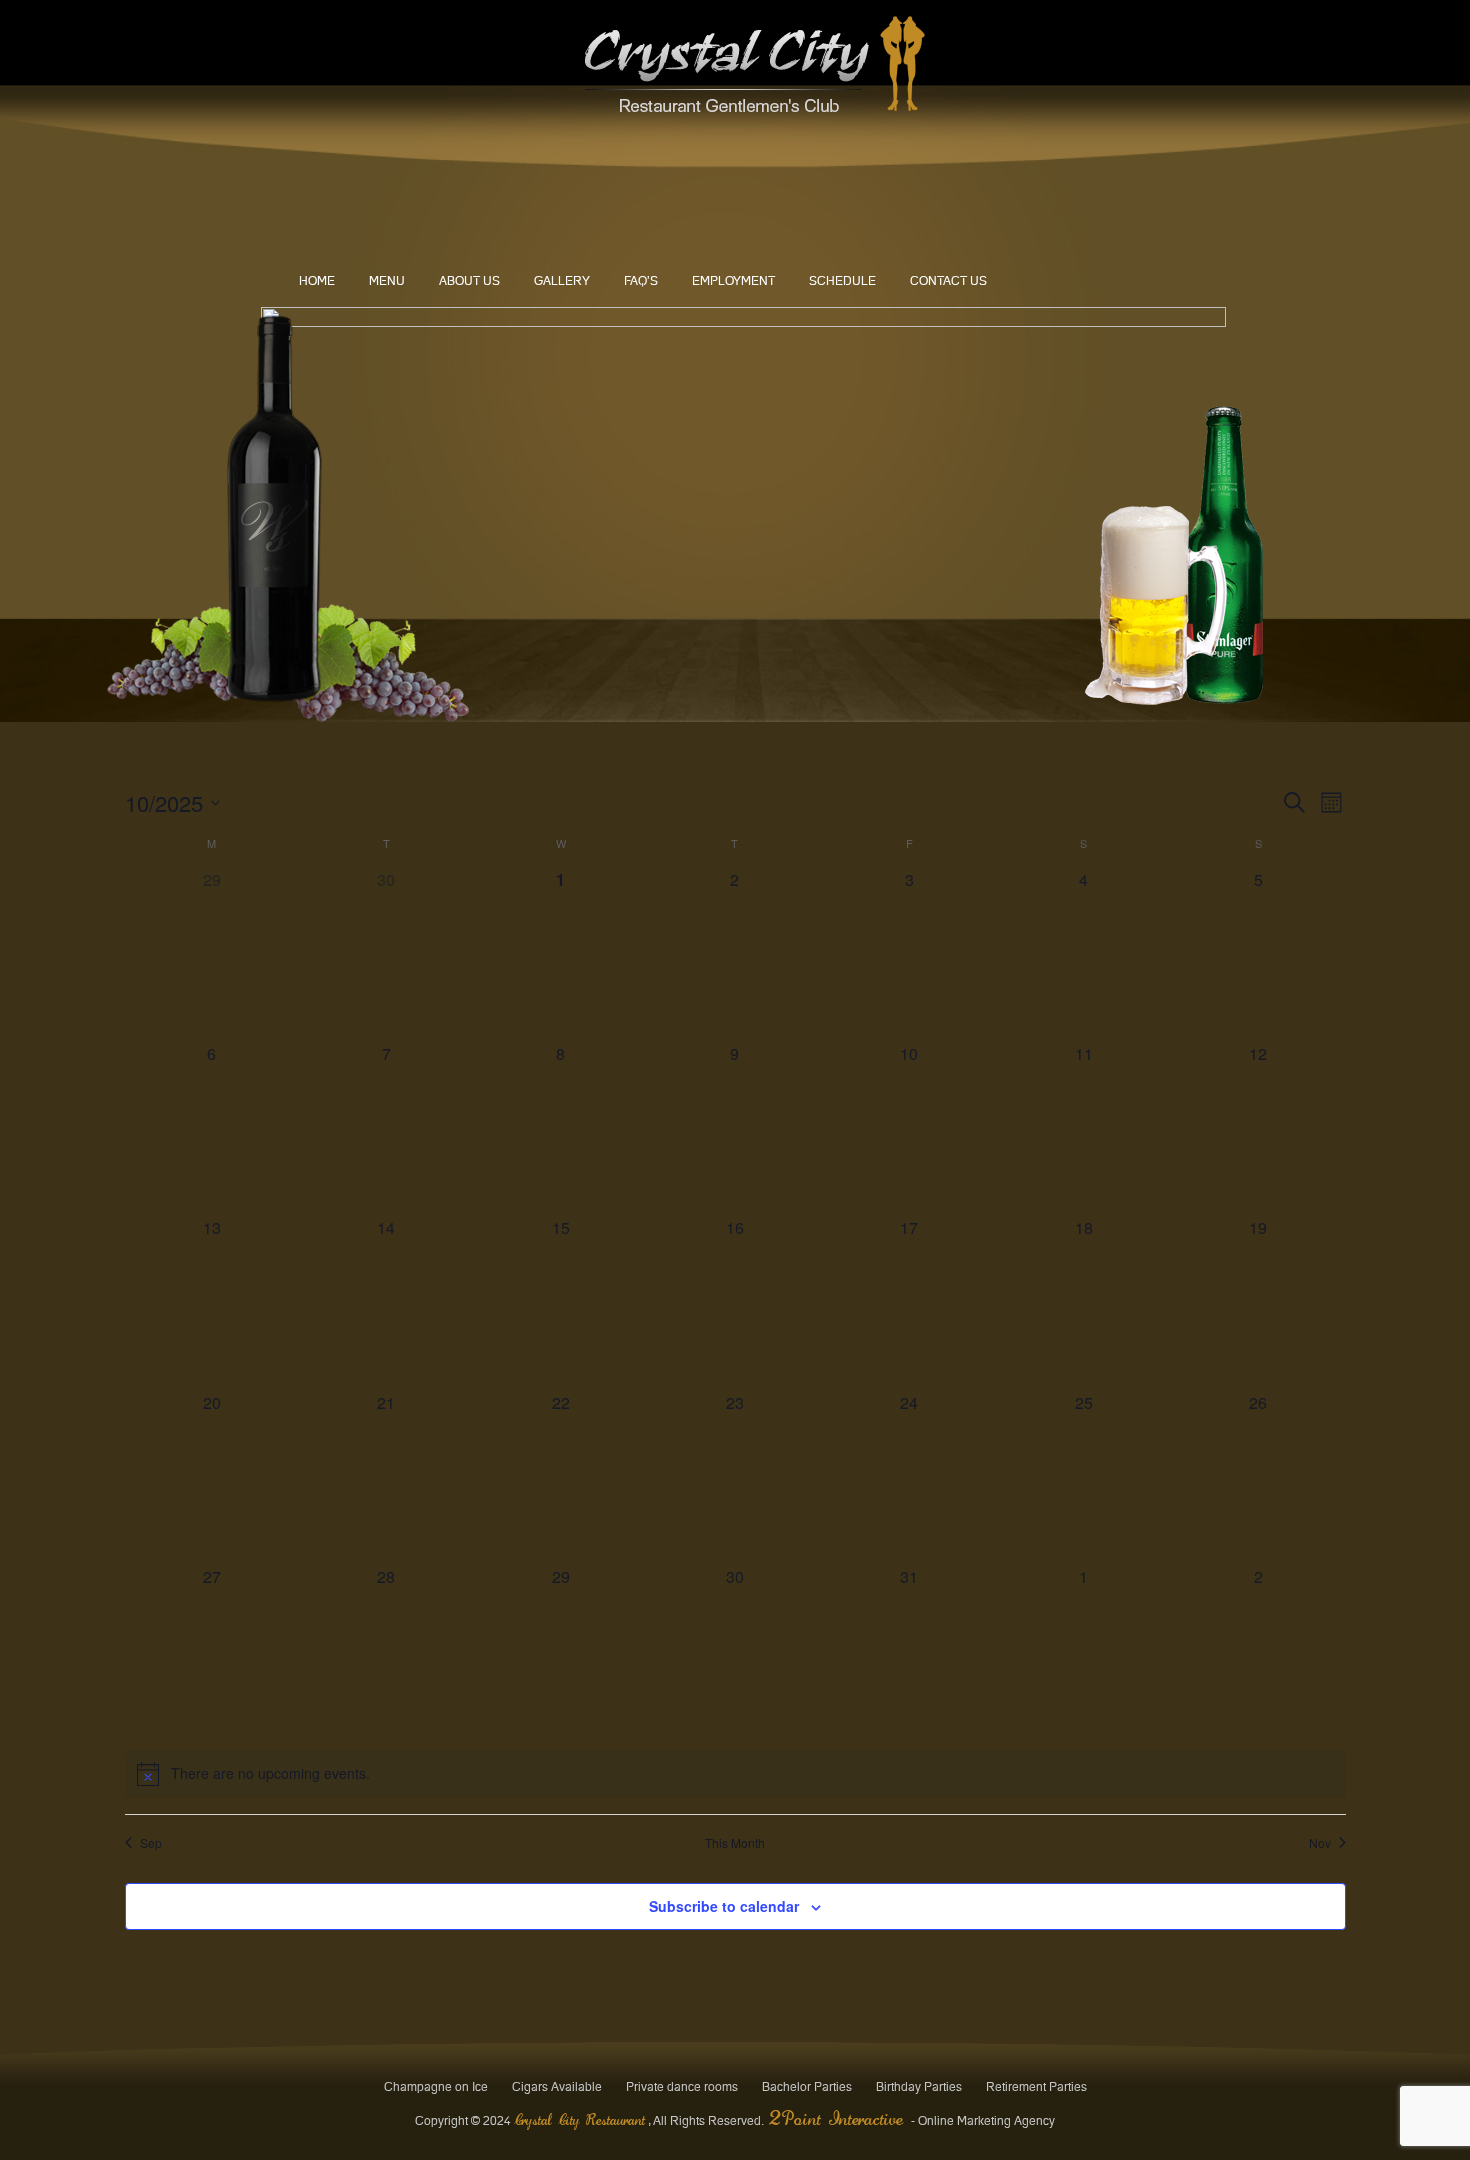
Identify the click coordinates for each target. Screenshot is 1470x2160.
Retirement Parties (1036, 2087)
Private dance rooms (682, 2087)
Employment (733, 281)
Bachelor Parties (807, 2087)
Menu (387, 281)
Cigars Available (557, 2087)
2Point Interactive (840, 2120)
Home (317, 281)
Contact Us (948, 281)
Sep (151, 1843)
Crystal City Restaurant (579, 2121)
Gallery (562, 281)
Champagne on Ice (436, 2087)
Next (1191, 492)
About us (469, 281)
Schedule (842, 281)
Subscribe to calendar (724, 1906)
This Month (735, 1843)
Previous (295, 492)
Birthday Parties (919, 2087)
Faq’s (641, 281)
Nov (1320, 1843)
